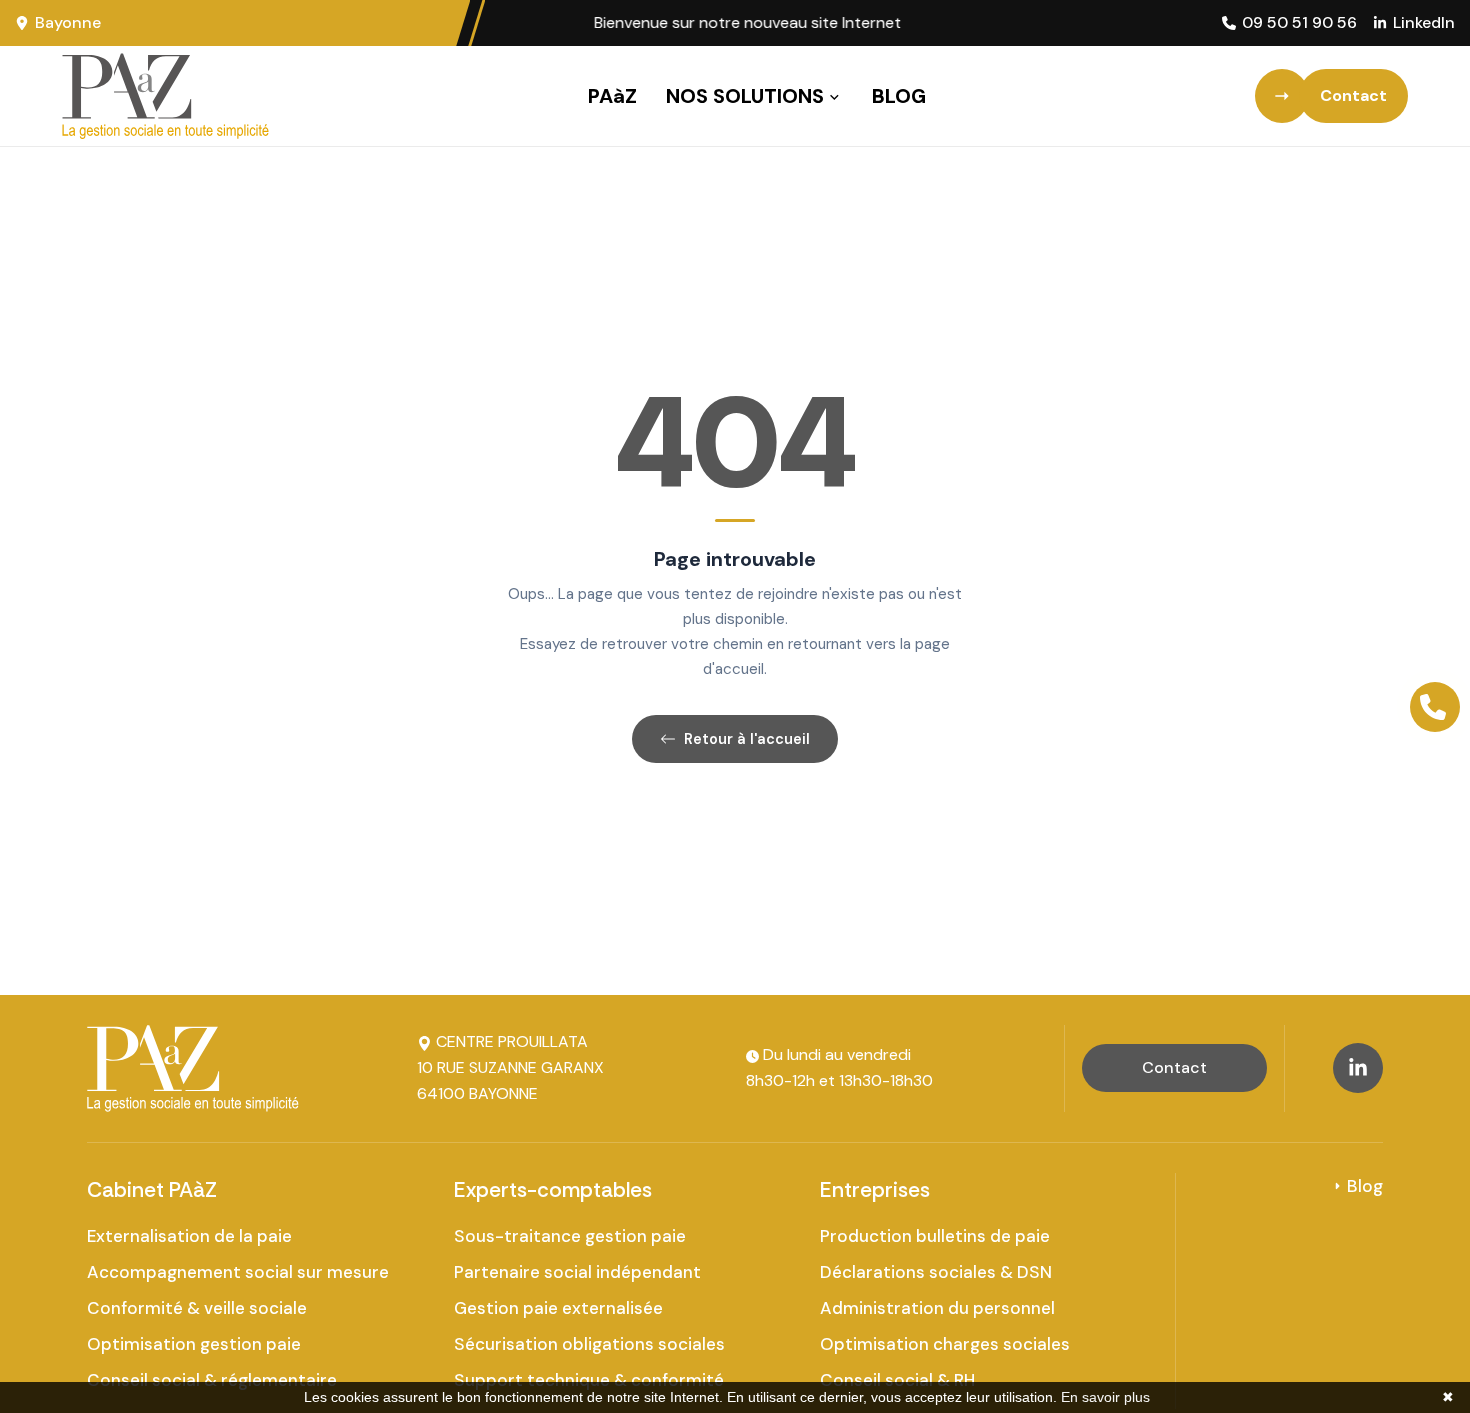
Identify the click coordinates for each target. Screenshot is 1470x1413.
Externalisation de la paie (189, 1236)
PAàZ (612, 96)
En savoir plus (1105, 1397)
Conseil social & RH (897, 1380)
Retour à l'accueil (747, 739)
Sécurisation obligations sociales (589, 1344)
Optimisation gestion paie (194, 1344)
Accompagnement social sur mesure (238, 1272)
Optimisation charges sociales (945, 1344)
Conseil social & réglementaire (212, 1380)
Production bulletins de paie (935, 1236)
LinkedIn (1424, 22)
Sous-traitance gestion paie (570, 1236)
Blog (899, 96)
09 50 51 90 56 (1299, 22)
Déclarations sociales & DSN (936, 1272)
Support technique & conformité (589, 1380)
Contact (1174, 1067)
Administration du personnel (937, 1308)
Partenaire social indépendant (577, 1272)
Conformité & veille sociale (197, 1308)
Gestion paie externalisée (558, 1308)
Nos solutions (745, 96)
